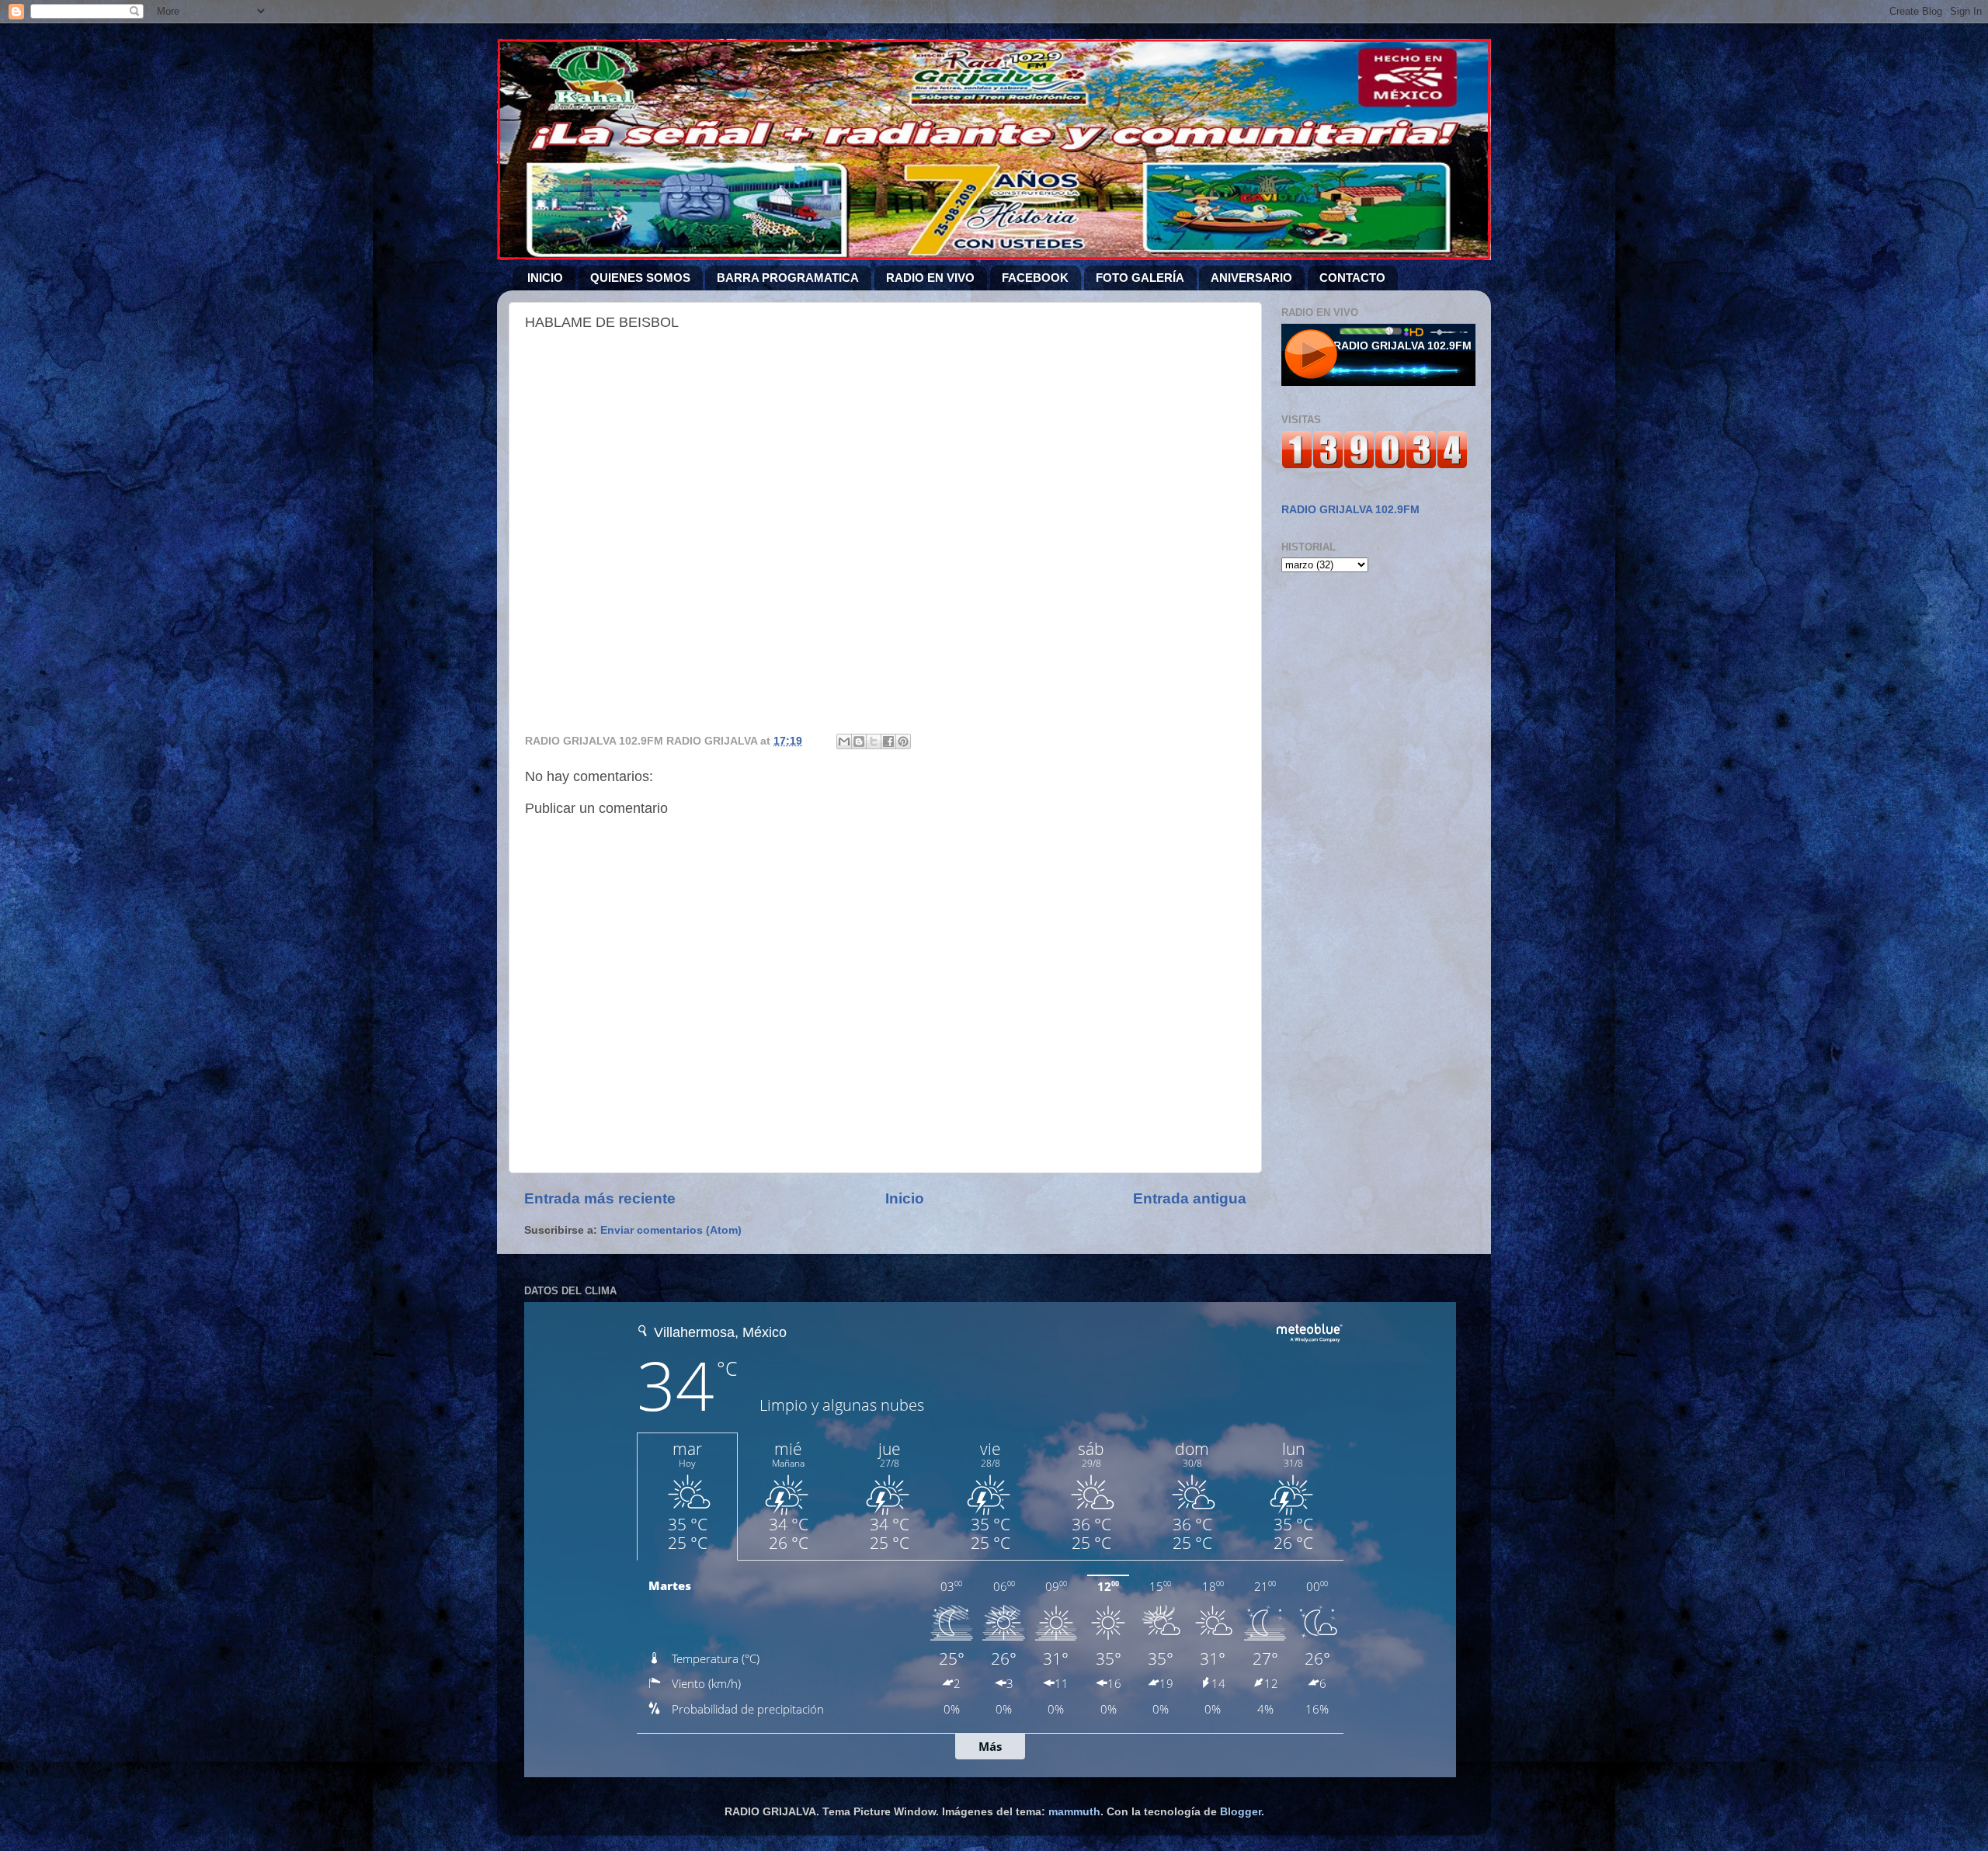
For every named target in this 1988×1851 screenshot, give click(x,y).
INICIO (545, 278)
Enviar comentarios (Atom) (671, 1230)
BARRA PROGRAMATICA (788, 278)
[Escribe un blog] (859, 741)
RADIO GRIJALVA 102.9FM (1350, 510)
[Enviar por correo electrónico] (844, 741)
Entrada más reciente (600, 1198)
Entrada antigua (1190, 1198)
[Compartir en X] (874, 741)
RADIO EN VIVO (930, 278)
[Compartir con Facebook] (888, 741)
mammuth (1074, 1812)
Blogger (1241, 1812)
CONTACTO (1352, 278)
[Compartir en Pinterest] (903, 741)
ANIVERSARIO (1251, 278)
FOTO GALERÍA (1140, 278)
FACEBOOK (1035, 278)
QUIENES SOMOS (640, 278)
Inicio (905, 1198)
